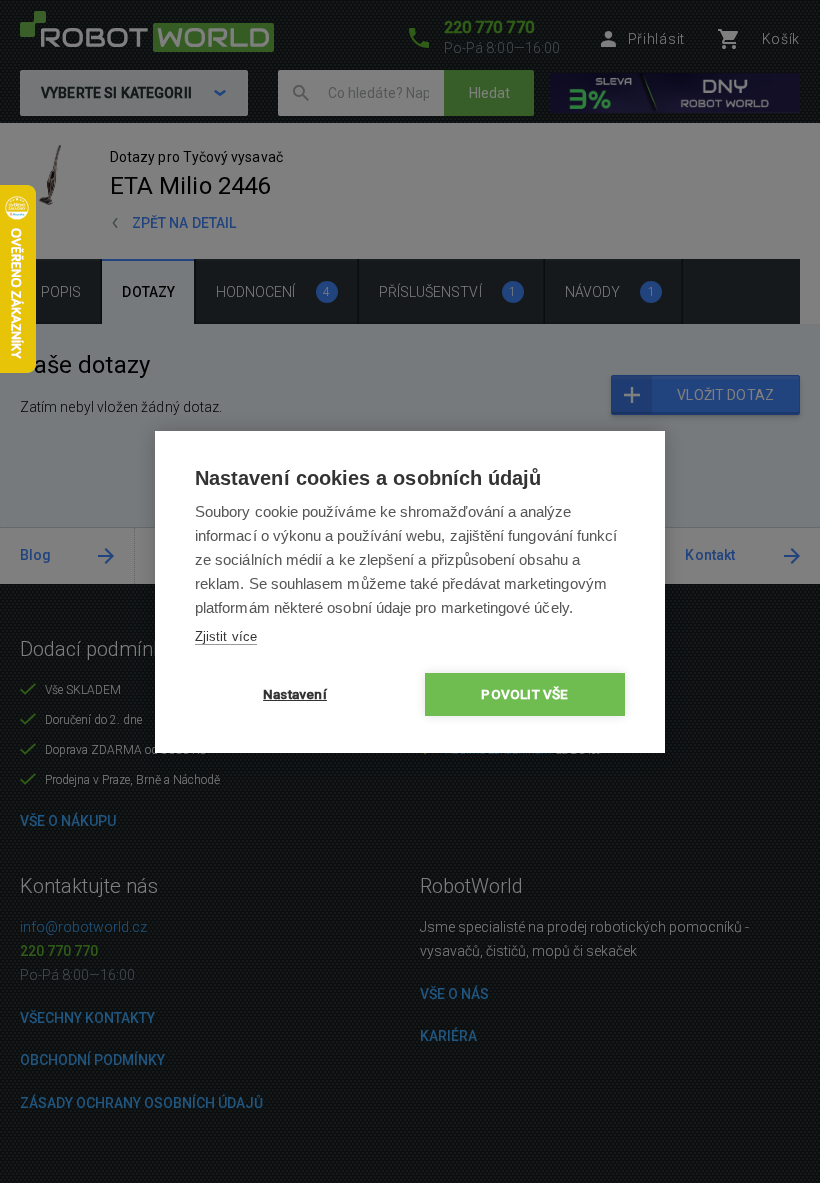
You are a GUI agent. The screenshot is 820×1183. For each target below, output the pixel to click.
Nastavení (295, 694)
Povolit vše (524, 694)
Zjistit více (226, 636)
